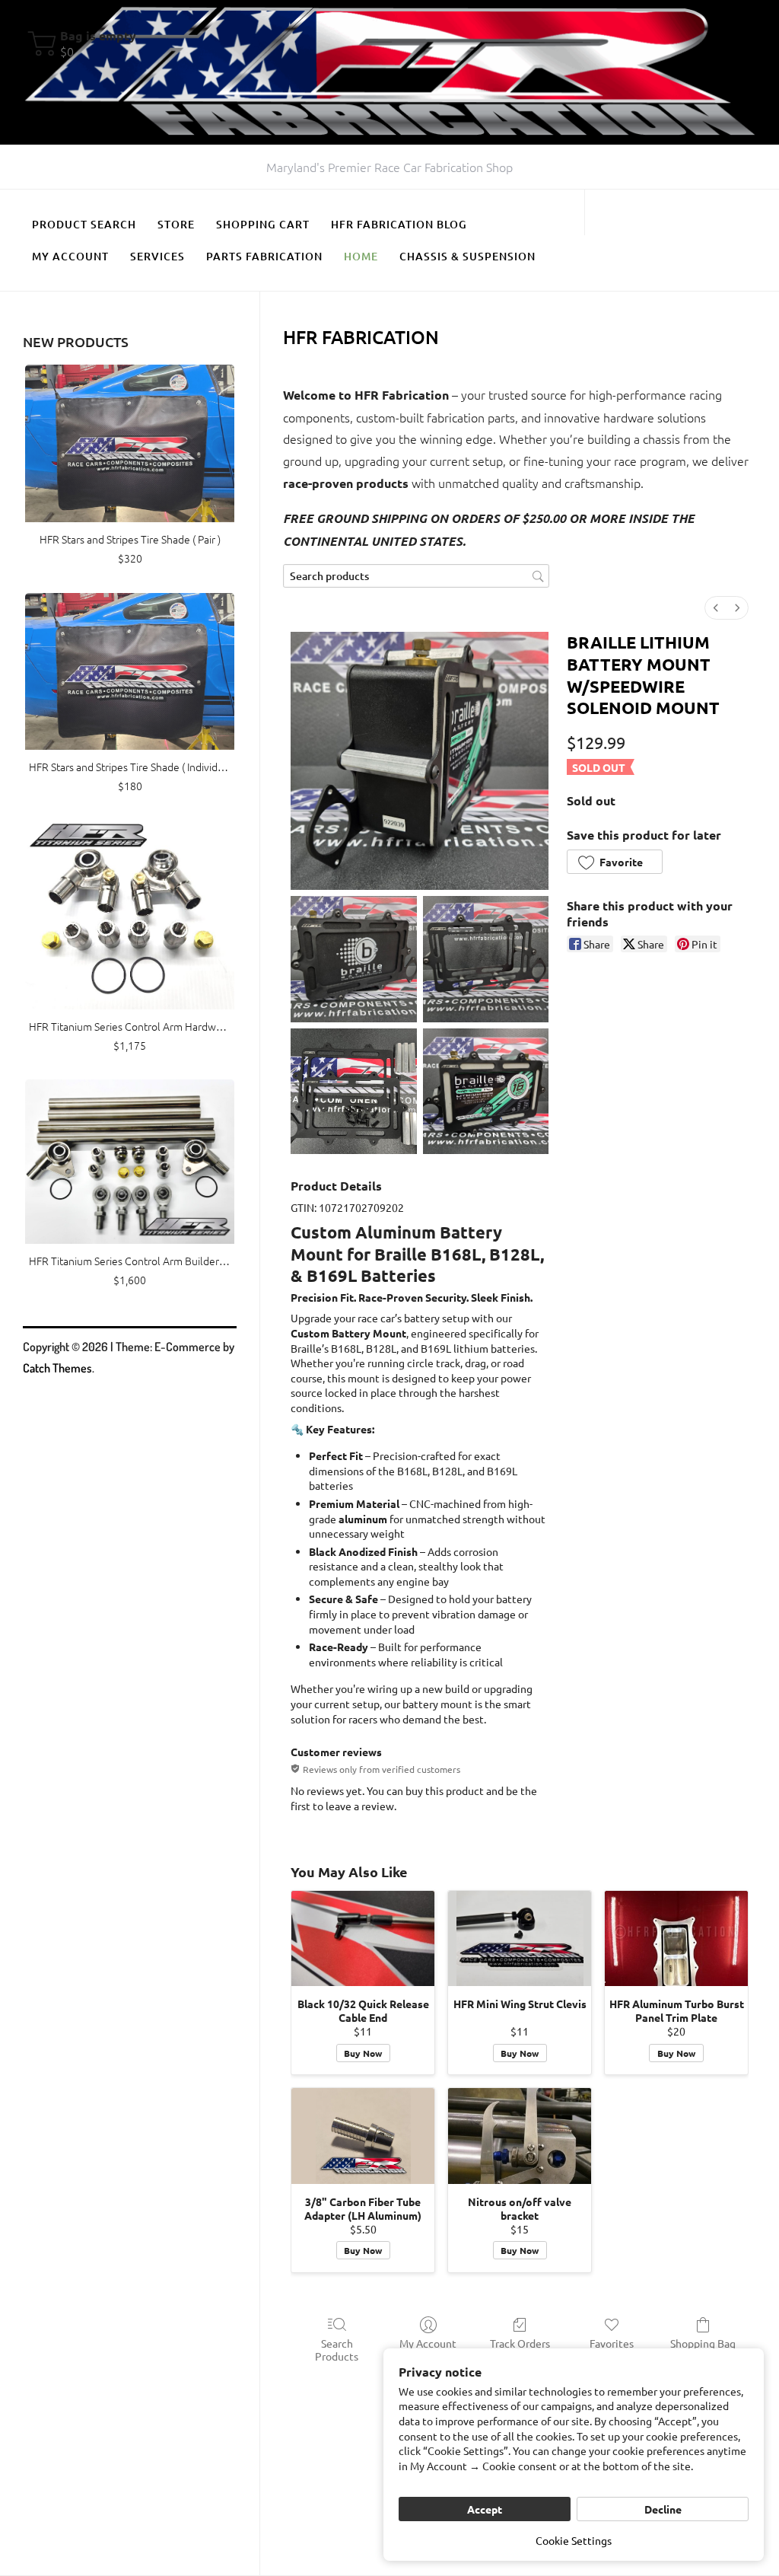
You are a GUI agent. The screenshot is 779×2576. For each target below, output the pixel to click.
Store (176, 224)
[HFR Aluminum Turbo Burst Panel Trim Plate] (676, 1938)
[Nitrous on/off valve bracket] (520, 2136)
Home (361, 256)
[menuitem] (716, 608)
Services (157, 256)
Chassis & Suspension (467, 256)
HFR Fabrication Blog (399, 224)
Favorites (612, 2343)
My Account (70, 256)
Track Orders (520, 2343)
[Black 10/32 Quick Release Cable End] (363, 1938)
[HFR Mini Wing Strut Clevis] (520, 1938)
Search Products (337, 2350)
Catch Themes (57, 1368)
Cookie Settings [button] (574, 2540)
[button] (615, 862)
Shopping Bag (703, 2343)
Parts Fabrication (264, 256)
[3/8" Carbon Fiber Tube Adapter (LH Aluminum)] (363, 2136)
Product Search (84, 224)
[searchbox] (416, 576)
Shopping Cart (263, 224)
